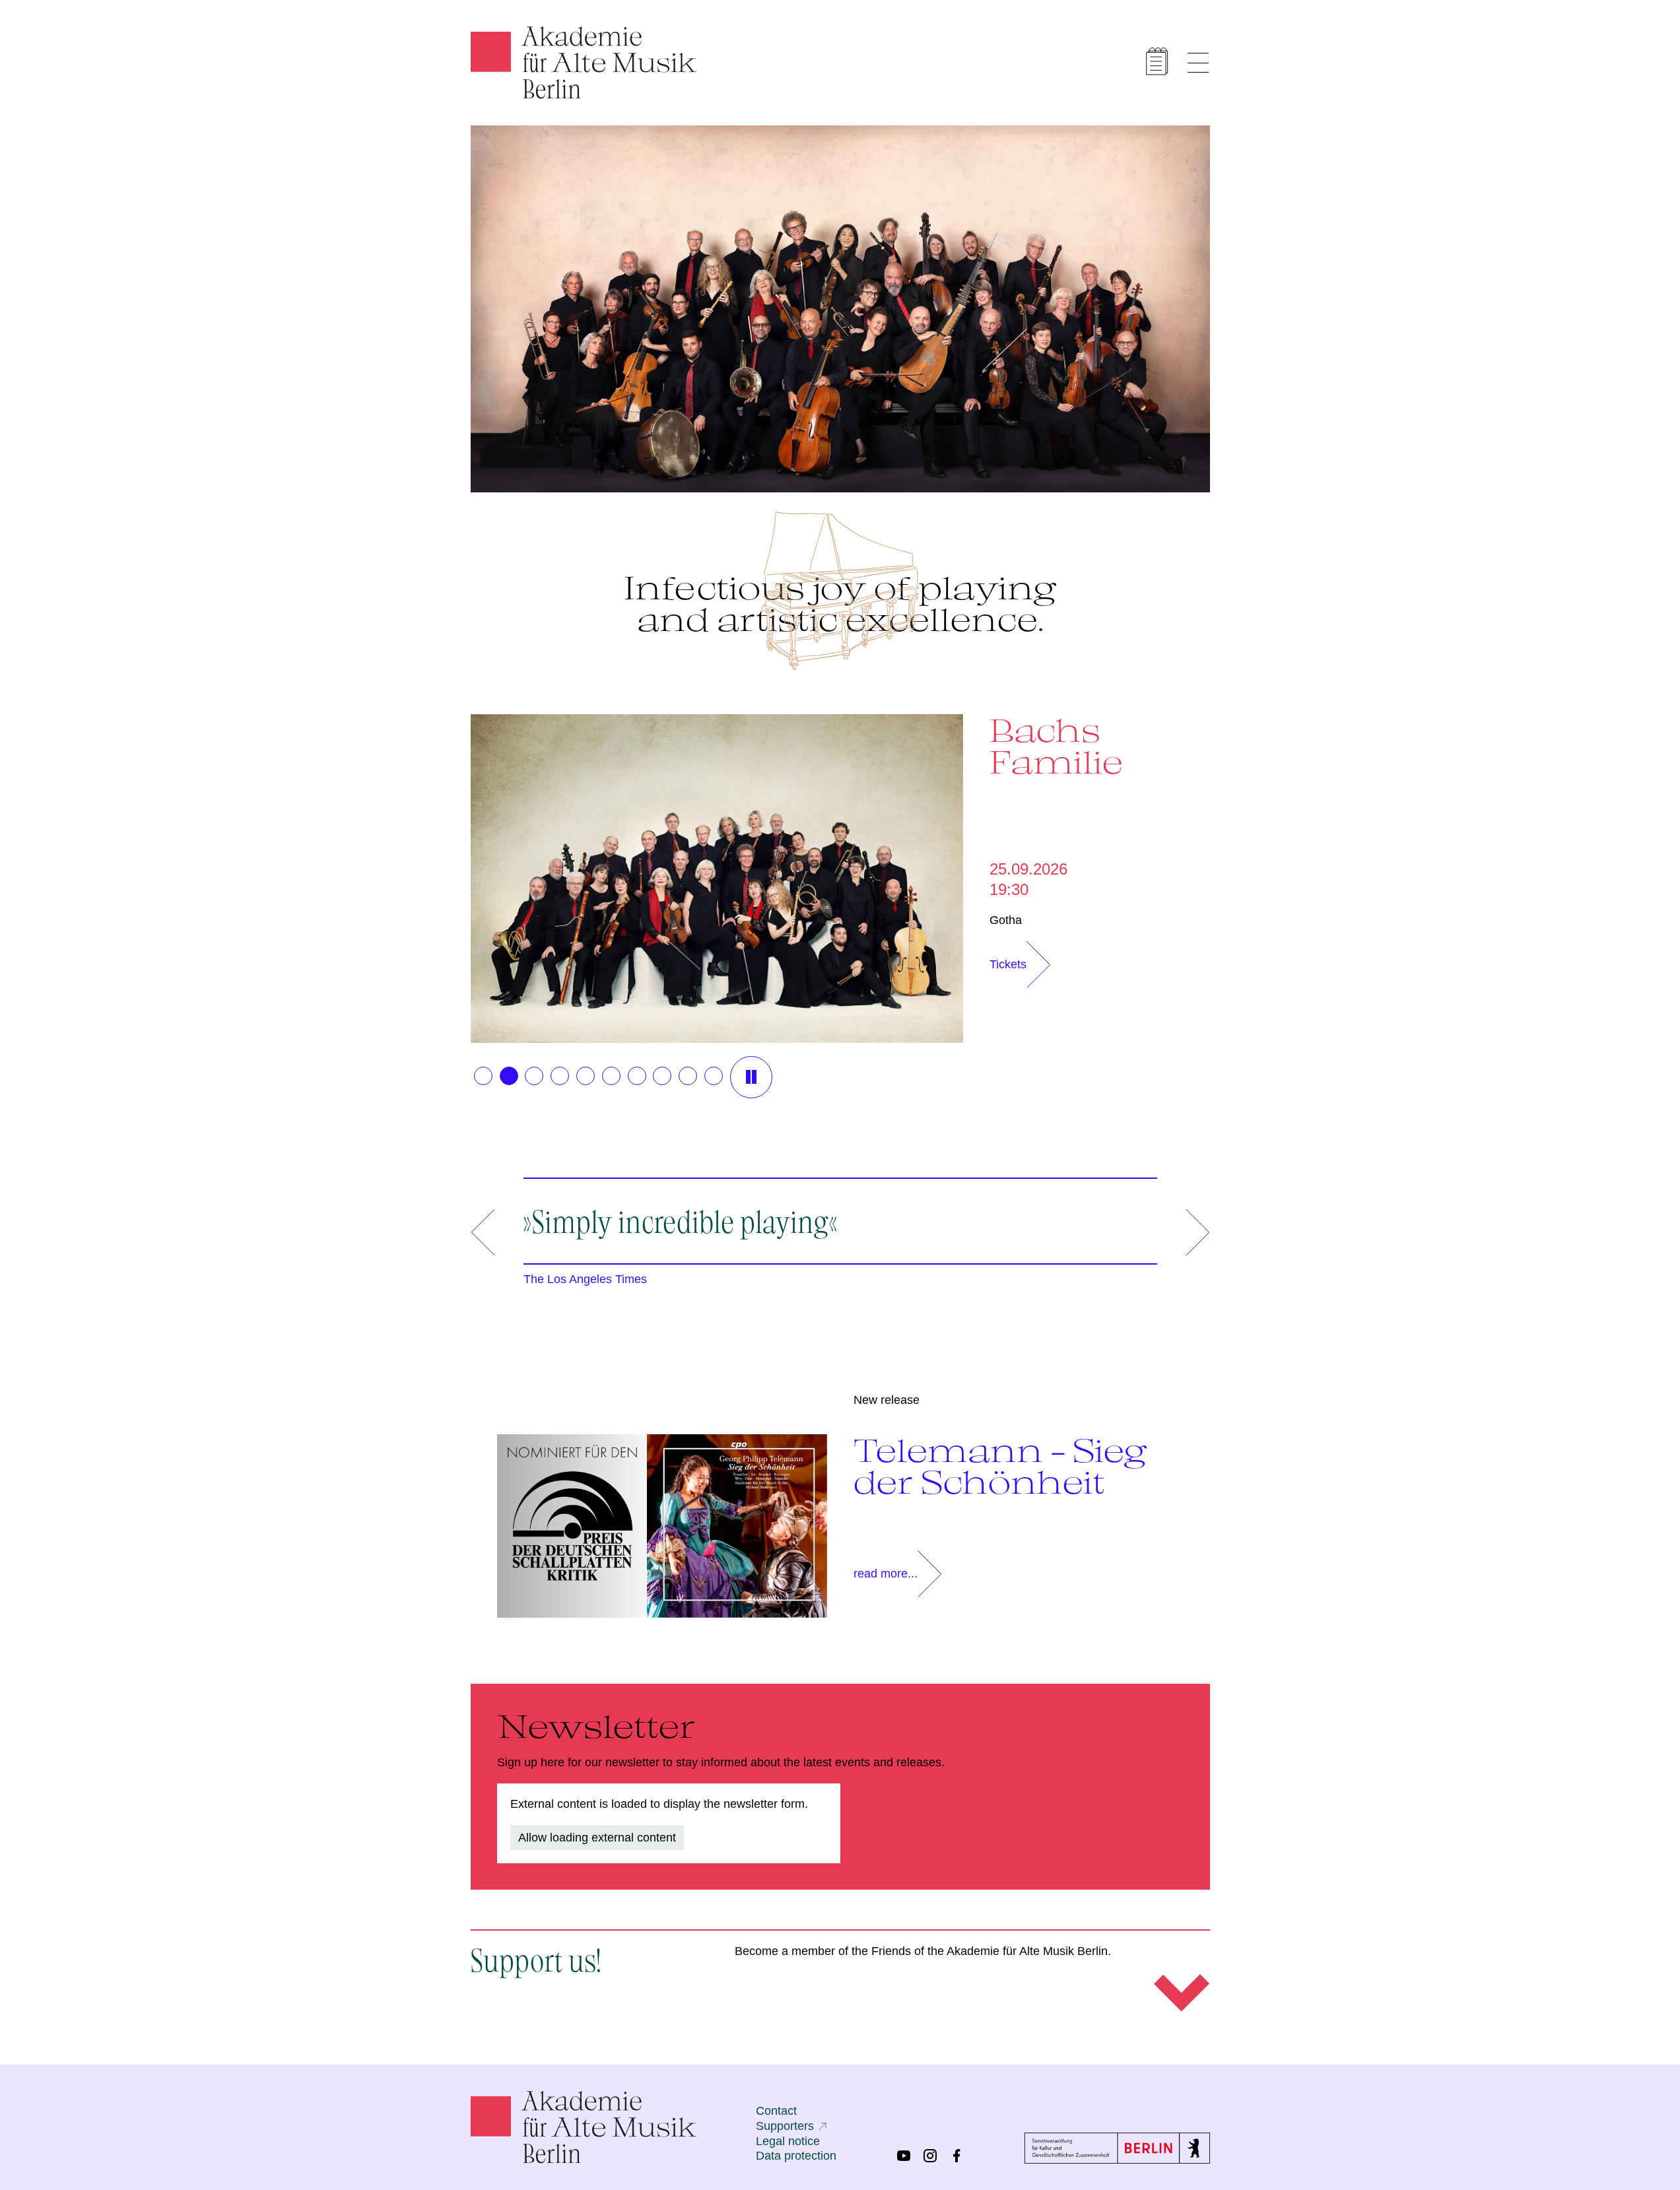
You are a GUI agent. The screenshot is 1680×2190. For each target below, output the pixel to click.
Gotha (1006, 920)
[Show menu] (1198, 63)
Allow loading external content (597, 1838)
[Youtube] (904, 2156)
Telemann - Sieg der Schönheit (1000, 1466)
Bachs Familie (1056, 746)
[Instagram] (930, 2156)
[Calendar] (1157, 61)
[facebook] (957, 2156)
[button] (483, 1076)
